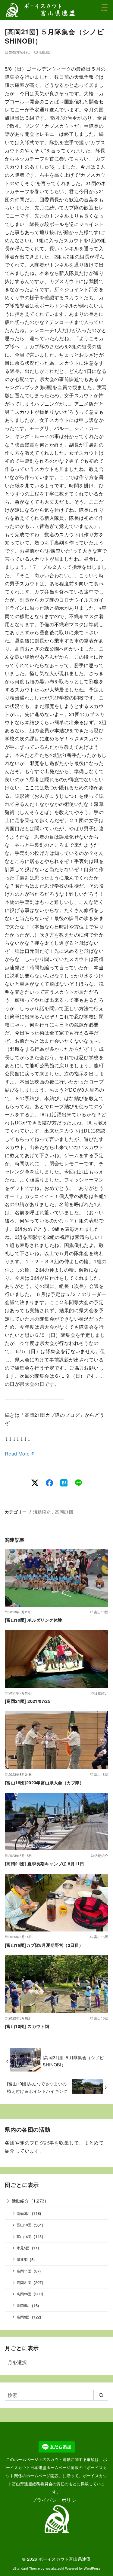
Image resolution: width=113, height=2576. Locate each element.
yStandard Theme (26, 2568)
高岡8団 (23, 2305)
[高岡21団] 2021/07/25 (28, 1701)
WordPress (92, 2568)
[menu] (105, 7)
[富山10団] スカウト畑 (27, 2026)
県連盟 (22, 2259)
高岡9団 (23, 2317)
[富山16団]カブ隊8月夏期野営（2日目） (44, 1945)
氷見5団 (23, 2248)
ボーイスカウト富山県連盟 (65, 2559)
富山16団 (24, 2236)
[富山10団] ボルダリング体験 (33, 1620)
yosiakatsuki (55, 2568)
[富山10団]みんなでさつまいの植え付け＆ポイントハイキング (37, 2087)
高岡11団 (24, 2271)
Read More (17, 1454)
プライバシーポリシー (57, 2500)
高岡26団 (24, 2294)
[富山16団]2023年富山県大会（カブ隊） (44, 1782)
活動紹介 (46, 52)
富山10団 (24, 2225)
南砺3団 (23, 2213)
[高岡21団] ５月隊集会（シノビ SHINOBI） (73, 2061)
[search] (101, 2395)
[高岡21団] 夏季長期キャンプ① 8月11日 (44, 1864)
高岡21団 (64, 1512)
